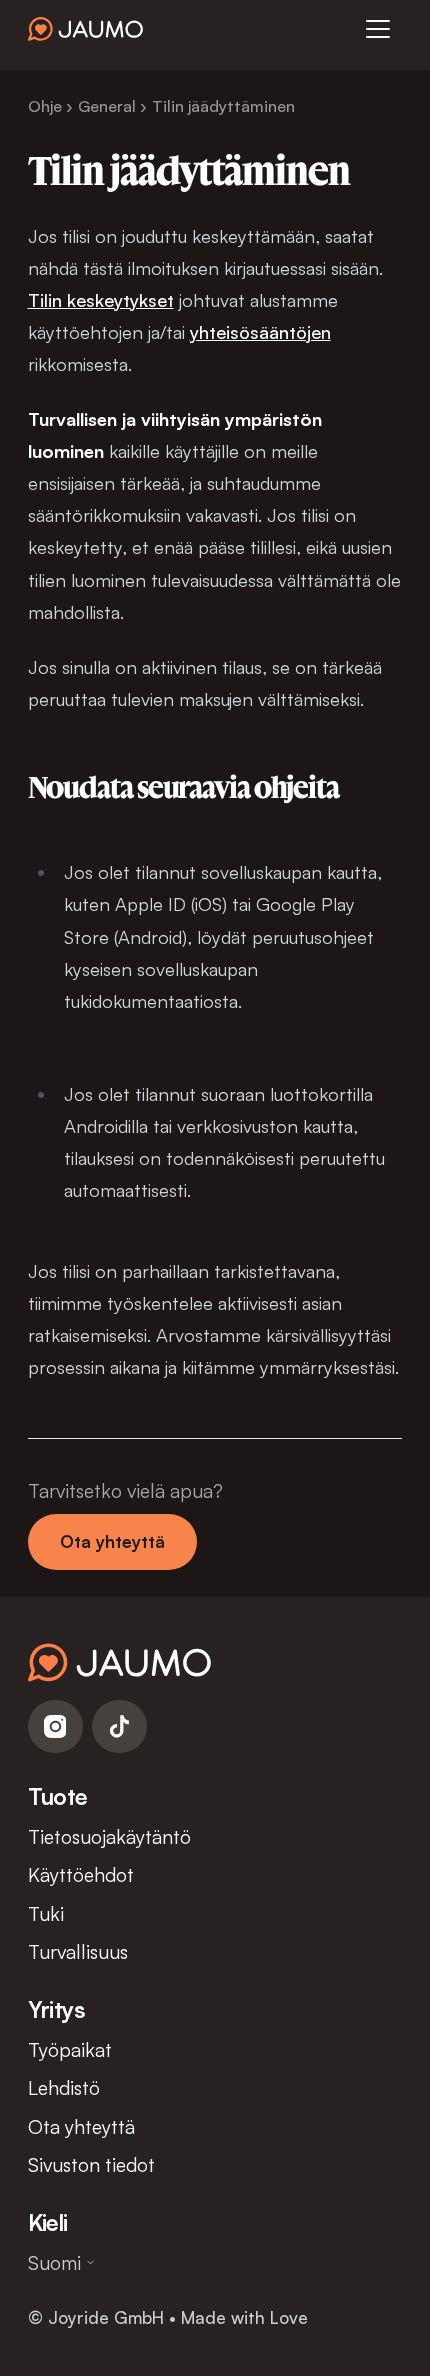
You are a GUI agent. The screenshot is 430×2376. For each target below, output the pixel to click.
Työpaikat (70, 2049)
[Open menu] (378, 29)
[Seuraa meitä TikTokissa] (119, 1726)
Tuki (46, 1913)
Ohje (45, 106)
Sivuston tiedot (91, 2164)
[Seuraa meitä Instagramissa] (55, 1726)
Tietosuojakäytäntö (109, 1836)
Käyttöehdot (81, 1874)
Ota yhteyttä (112, 1541)
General (107, 106)
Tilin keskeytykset (101, 299)
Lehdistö (64, 2087)
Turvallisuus (78, 1951)
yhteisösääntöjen (260, 331)
